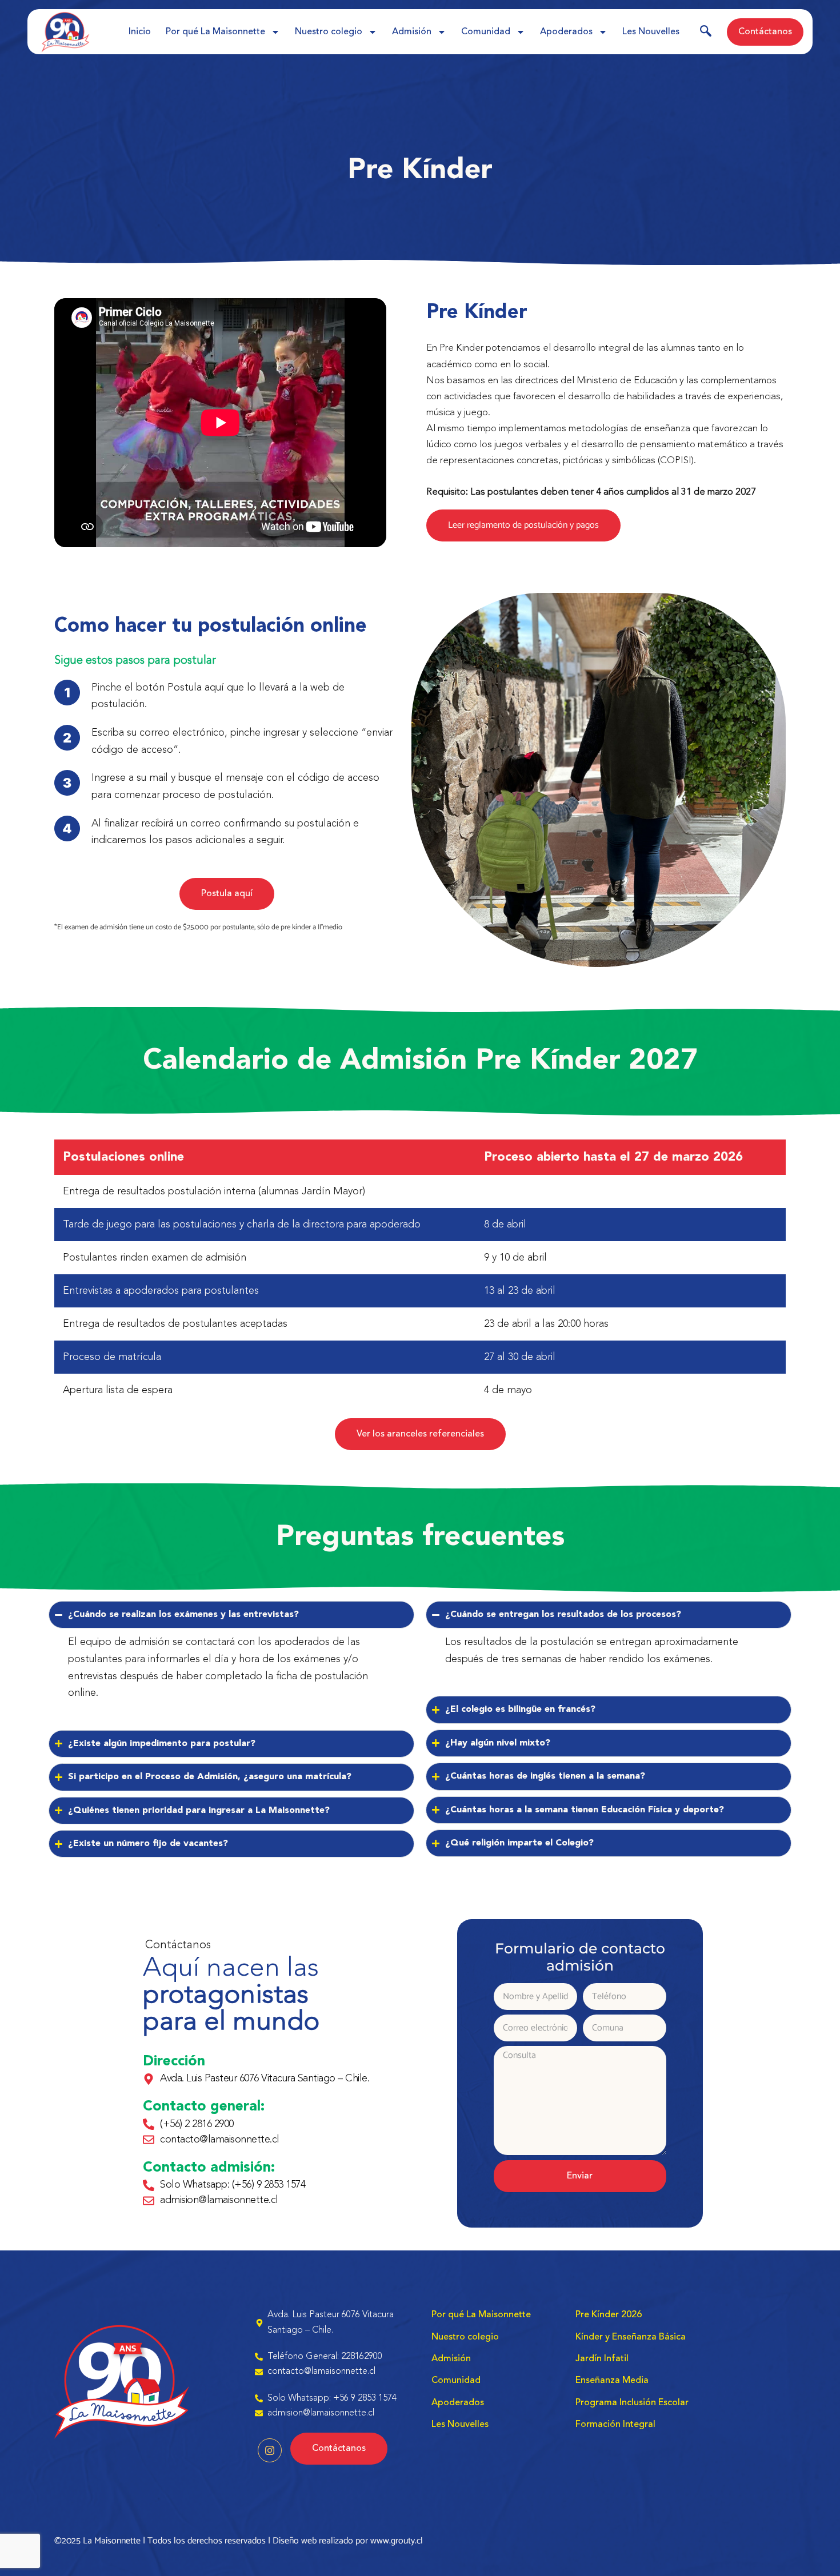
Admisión (412, 32)
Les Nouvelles (651, 32)
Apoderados (566, 32)
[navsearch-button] (706, 33)
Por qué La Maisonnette (215, 32)
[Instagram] (270, 2450)
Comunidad (486, 32)
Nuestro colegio (329, 32)
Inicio (140, 32)
